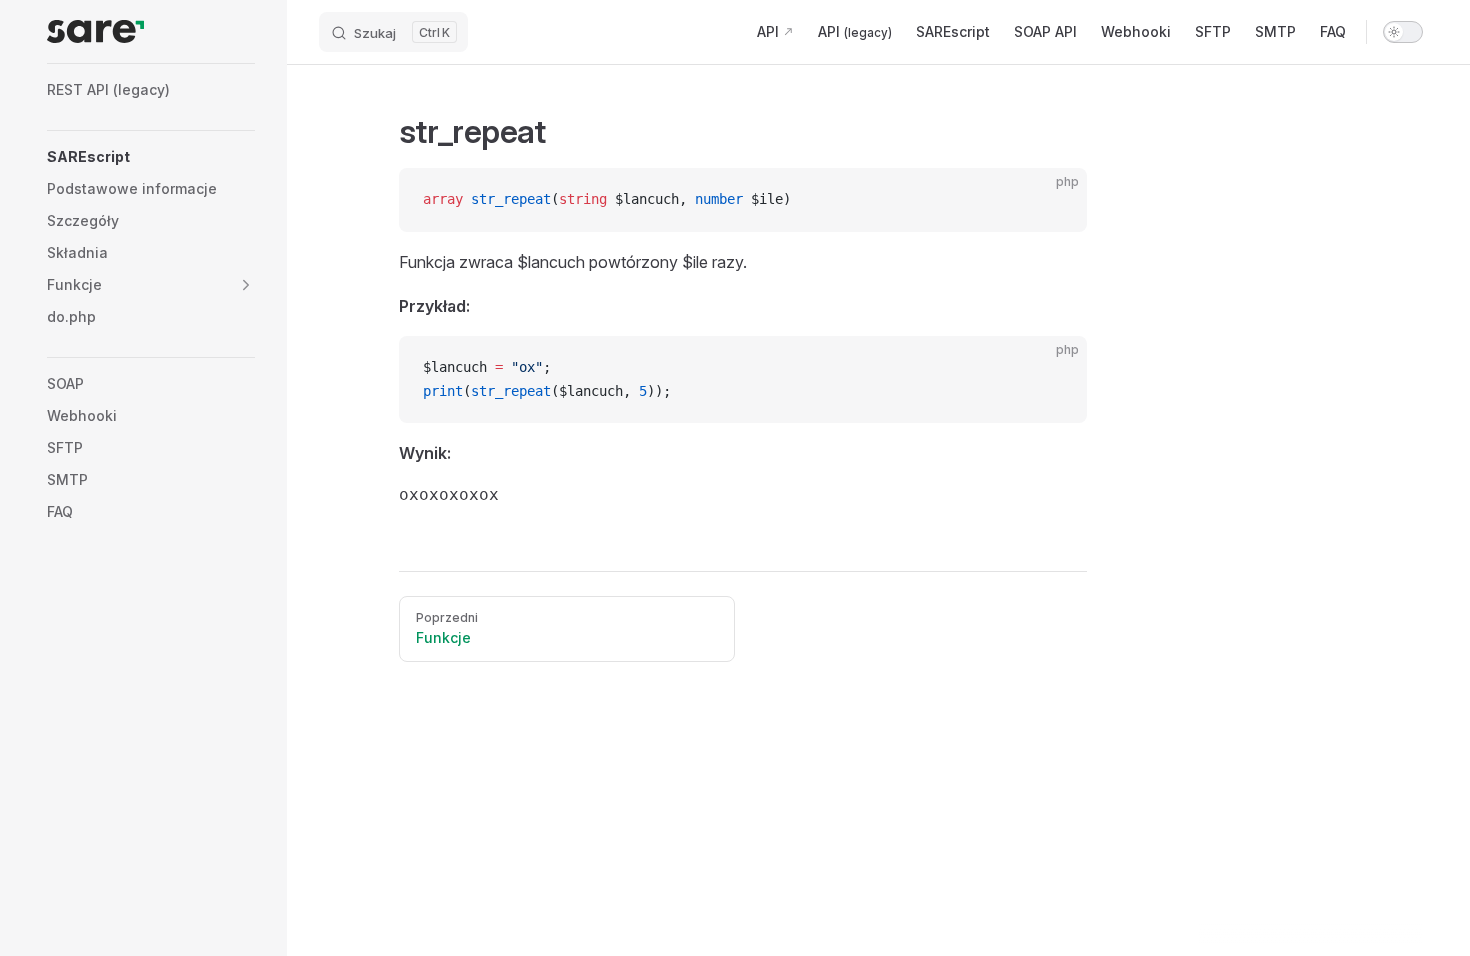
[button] (246, 285)
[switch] (1403, 32)
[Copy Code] (1055, 200)
